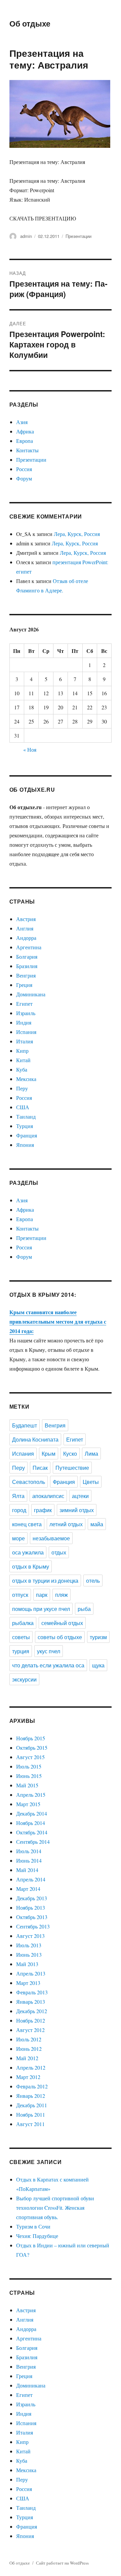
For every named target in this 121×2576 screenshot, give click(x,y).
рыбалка (23, 1623)
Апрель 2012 (31, 2067)
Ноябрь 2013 (31, 1907)
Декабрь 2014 (32, 1813)
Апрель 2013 (31, 1973)
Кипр (22, 1051)
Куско (70, 1453)
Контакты (27, 450)
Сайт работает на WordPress (62, 2563)
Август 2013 (30, 1936)
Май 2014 (27, 1870)
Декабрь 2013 (32, 1898)
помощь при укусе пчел (41, 1609)
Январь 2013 (31, 2002)
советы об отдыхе (60, 1637)
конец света (27, 1524)
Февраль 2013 (32, 1992)
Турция (25, 1126)
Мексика (26, 1079)
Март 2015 (28, 1804)
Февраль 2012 (32, 2086)
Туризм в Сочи (33, 2226)
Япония (25, 1145)
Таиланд (26, 1116)
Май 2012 (27, 2058)
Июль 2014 (29, 1851)
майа (97, 1524)
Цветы (91, 1482)
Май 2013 (27, 1964)
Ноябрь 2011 (31, 2114)
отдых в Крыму (31, 1566)
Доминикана (31, 994)
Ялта (18, 1496)
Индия (24, 1022)
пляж (62, 1595)
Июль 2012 (29, 2039)
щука (98, 1665)
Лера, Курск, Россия (77, 534)
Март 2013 (28, 1983)
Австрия (26, 919)
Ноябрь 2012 (31, 2020)
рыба (84, 1609)
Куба (22, 1069)
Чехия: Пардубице (37, 2236)
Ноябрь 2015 (31, 1738)
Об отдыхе (30, 23)
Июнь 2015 (29, 1776)
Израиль (26, 1013)
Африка (25, 431)
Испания (26, 1032)
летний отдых (66, 1524)
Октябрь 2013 (32, 1917)
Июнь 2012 (29, 2049)
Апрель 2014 (31, 1879)
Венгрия (26, 975)
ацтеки (80, 1496)
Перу (22, 1088)
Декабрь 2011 (32, 2105)
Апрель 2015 (31, 1795)
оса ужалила (28, 1552)
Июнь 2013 (29, 1955)
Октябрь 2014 (32, 1832)
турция (21, 1651)
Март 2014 (28, 1889)
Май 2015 (27, 1785)
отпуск (20, 1595)
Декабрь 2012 (32, 2011)
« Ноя (30, 750)
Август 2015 (30, 1757)
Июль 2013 (29, 1945)
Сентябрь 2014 (33, 1842)
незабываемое (51, 1538)
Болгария (27, 957)
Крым (49, 1453)
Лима (91, 1453)
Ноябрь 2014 (31, 1823)
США (23, 1107)
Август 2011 (30, 2124)
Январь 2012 (31, 2096)
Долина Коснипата (35, 1439)
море (18, 1538)
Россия (24, 469)
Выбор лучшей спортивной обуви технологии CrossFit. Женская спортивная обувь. (55, 2208)
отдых (59, 1552)
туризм (98, 1637)
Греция (24, 985)
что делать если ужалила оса (48, 1665)
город (19, 1510)
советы (21, 1637)
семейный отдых (62, 1623)
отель (93, 1581)
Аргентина (29, 947)
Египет (24, 1004)
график (43, 1510)
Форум (24, 478)
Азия (22, 422)
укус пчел (49, 1651)
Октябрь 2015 (32, 1748)
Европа (25, 441)
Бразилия (27, 966)
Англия (25, 928)
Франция (27, 1135)
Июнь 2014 (29, 1860)
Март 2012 (28, 2077)
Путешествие (72, 1468)
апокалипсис (48, 1496)
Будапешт (25, 1425)
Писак (40, 1468)
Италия (25, 1041)
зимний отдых (77, 1510)
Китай (23, 1060)
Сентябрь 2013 (33, 1926)
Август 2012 (30, 2030)
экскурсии (24, 1679)
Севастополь (29, 1482)
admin (26, 236)
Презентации (78, 236)
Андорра (26, 938)
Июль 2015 (29, 1766)
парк (42, 1595)
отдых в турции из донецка (45, 1581)
